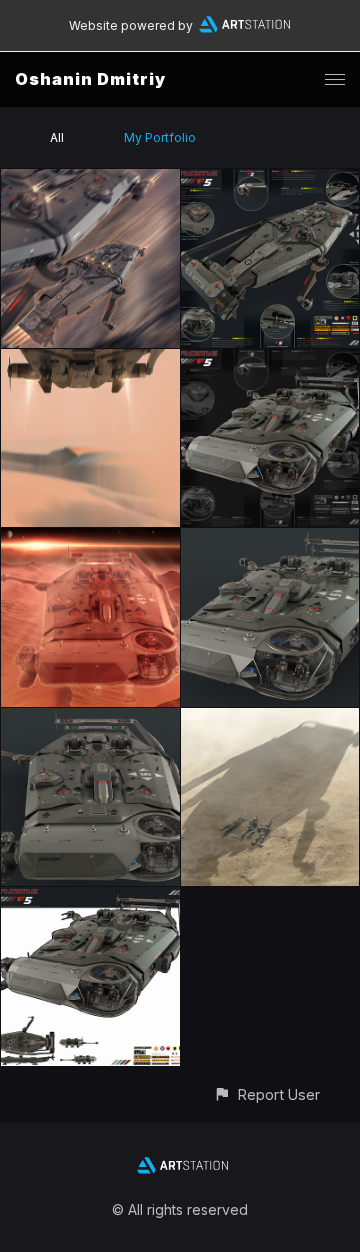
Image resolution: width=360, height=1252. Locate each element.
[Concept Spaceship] (270, 180)
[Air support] (270, 719)
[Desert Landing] (90, 360)
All (57, 137)
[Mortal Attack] (90, 180)
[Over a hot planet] (90, 539)
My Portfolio (160, 137)
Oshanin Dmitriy (90, 79)
